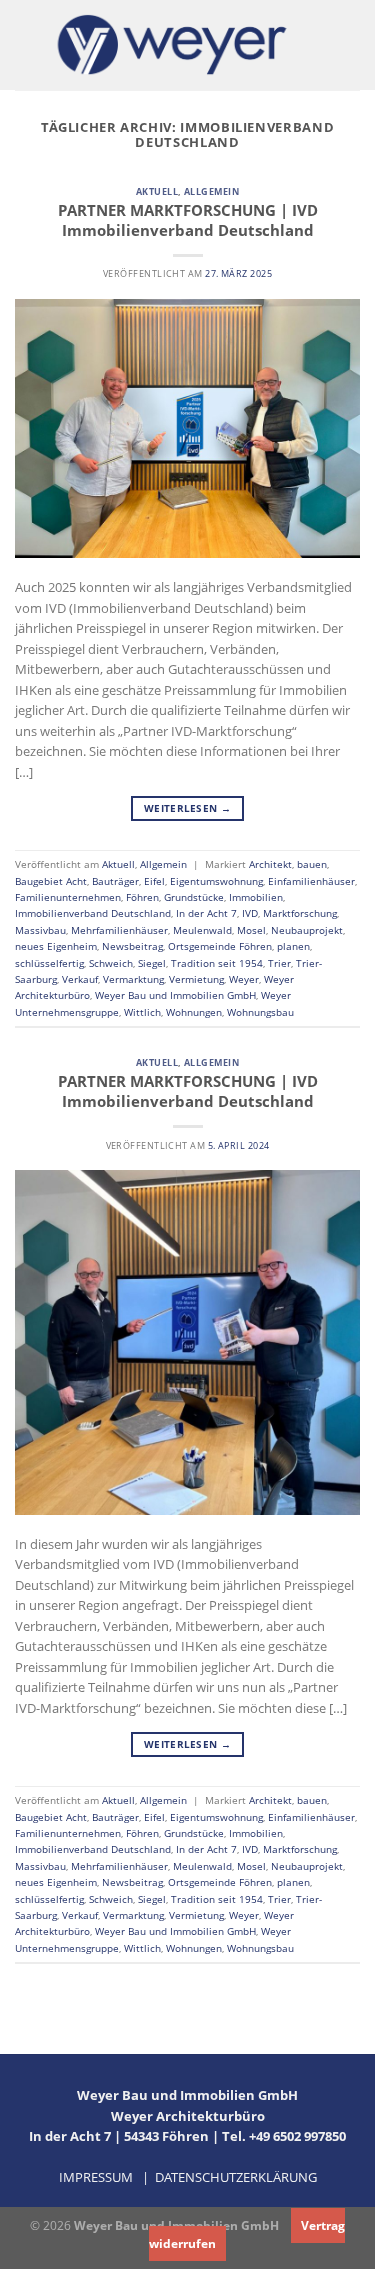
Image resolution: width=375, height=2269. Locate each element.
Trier (279, 963)
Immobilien (256, 897)
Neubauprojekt (307, 930)
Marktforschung (300, 913)
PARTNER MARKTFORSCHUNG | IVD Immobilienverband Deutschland (188, 220)
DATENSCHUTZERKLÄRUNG (236, 2177)
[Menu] (24, 44)
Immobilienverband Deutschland (93, 913)
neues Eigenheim (56, 946)
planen (293, 946)
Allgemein (211, 191)
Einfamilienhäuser (311, 881)
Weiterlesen (187, 808)
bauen (312, 864)
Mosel (251, 930)
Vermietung (196, 979)
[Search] (354, 45)
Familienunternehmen (68, 897)
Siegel (152, 963)
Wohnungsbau (260, 1012)
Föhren (142, 897)
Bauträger (115, 881)
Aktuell (157, 191)
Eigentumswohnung (216, 881)
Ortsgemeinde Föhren (220, 946)
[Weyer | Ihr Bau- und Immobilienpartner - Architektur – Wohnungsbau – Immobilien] (173, 45)
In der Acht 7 (206, 913)
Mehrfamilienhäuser (119, 930)
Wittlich (142, 1012)
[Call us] (323, 44)
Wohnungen (194, 1012)
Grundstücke (194, 897)
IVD (250, 913)
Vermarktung (133, 979)
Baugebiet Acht (51, 881)
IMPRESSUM (96, 2177)
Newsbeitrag (132, 946)
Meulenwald (202, 930)
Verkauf (80, 979)
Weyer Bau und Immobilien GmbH (175, 995)
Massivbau (40, 930)
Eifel (154, 881)
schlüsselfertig (49, 963)
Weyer (244, 979)
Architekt (270, 864)
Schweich (111, 963)
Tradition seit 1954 (217, 963)
